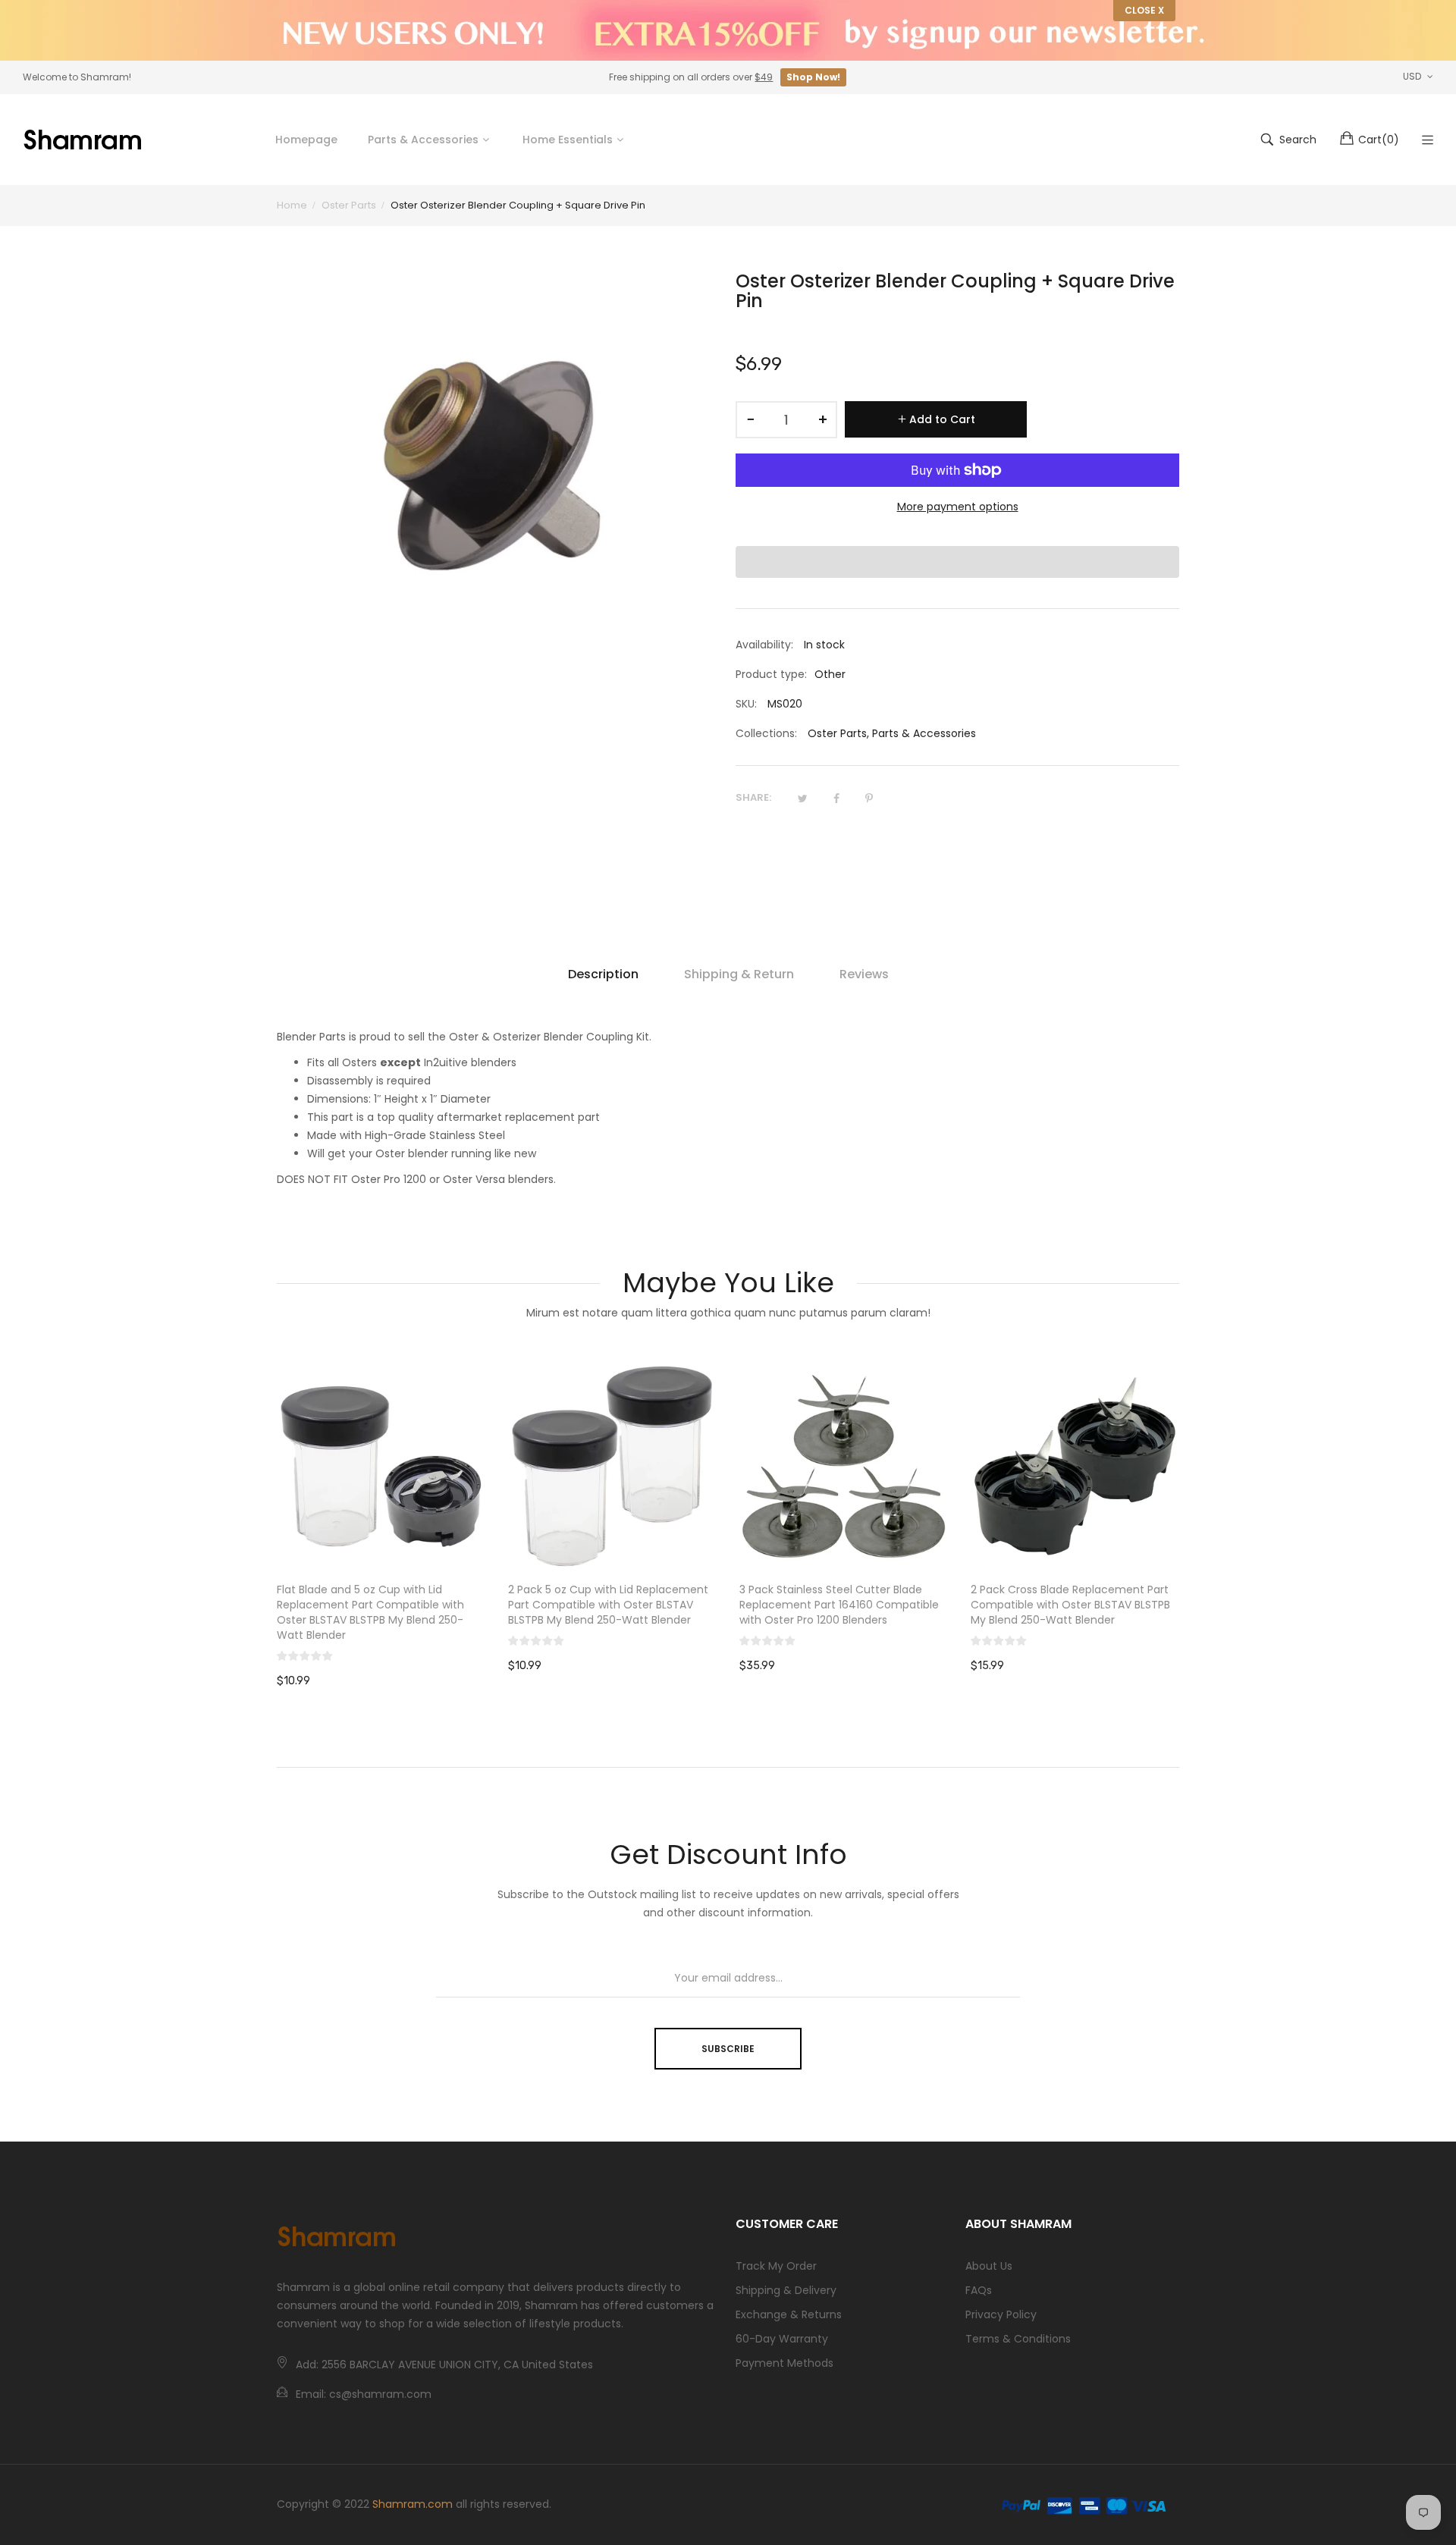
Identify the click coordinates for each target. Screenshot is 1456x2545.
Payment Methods (784, 2363)
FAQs (979, 2290)
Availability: (764, 645)
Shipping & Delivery (786, 2290)
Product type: (771, 674)
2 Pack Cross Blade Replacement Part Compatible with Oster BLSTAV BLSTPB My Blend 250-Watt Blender (1070, 1605)
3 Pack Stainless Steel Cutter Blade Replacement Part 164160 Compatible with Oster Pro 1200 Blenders (839, 1605)
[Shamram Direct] (83, 140)
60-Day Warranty (782, 2339)
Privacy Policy (1001, 2314)
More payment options (958, 507)
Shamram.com (413, 2504)
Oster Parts (837, 733)
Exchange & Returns (789, 2314)
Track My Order (776, 2266)
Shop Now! (813, 77)
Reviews (864, 974)
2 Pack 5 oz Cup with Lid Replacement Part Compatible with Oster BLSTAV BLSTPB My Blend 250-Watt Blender (608, 1605)
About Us (989, 2266)
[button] (957, 562)
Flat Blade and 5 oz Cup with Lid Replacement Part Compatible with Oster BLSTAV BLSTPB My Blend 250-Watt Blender (370, 1612)
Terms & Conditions (1018, 2339)
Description (603, 974)
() (1379, 140)
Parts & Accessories (924, 733)
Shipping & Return (739, 974)
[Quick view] (482, 1544)
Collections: (766, 733)
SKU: (746, 704)
